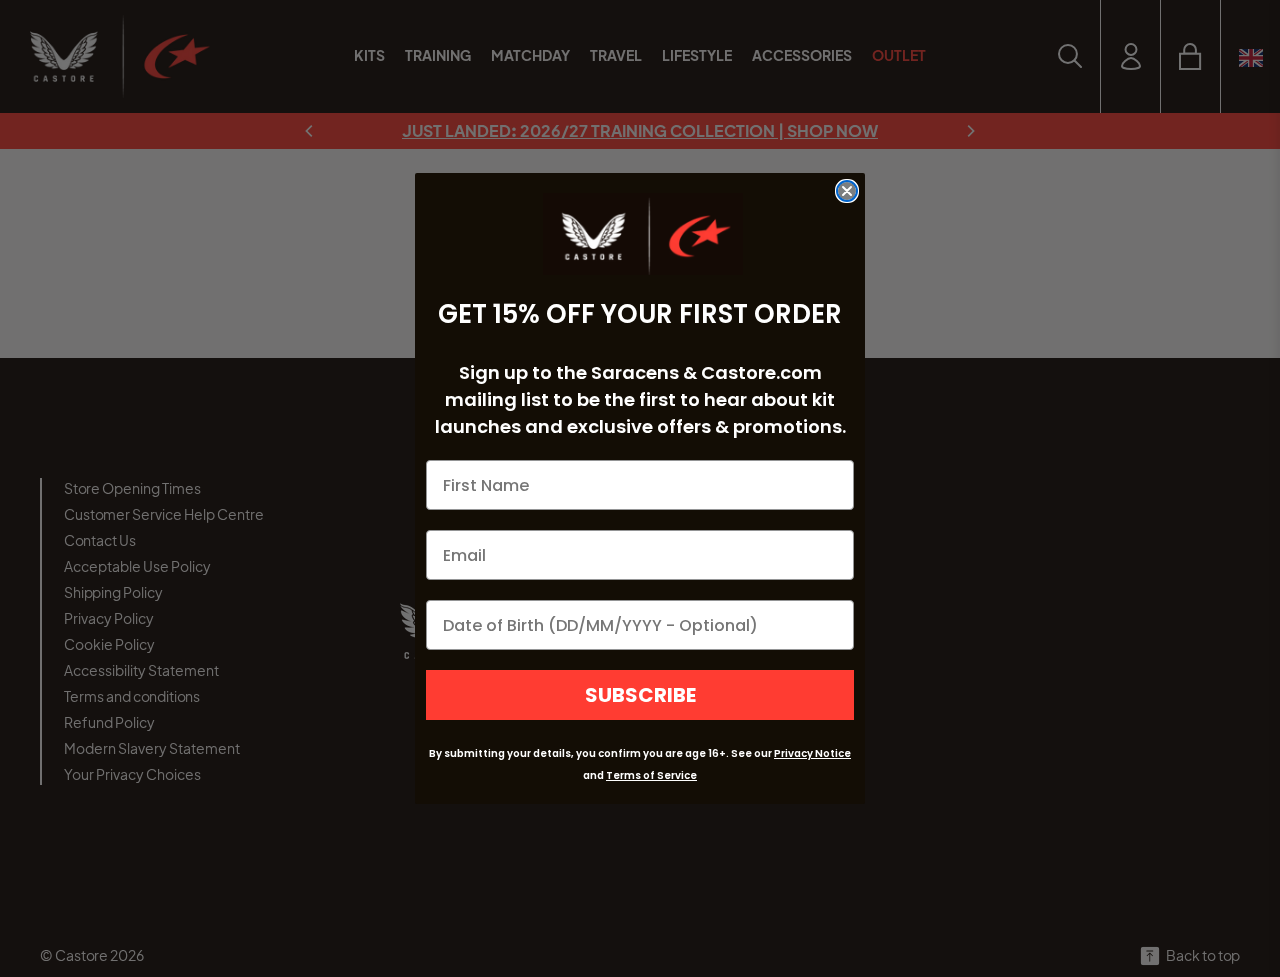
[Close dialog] (847, 191)
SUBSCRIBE (640, 695)
